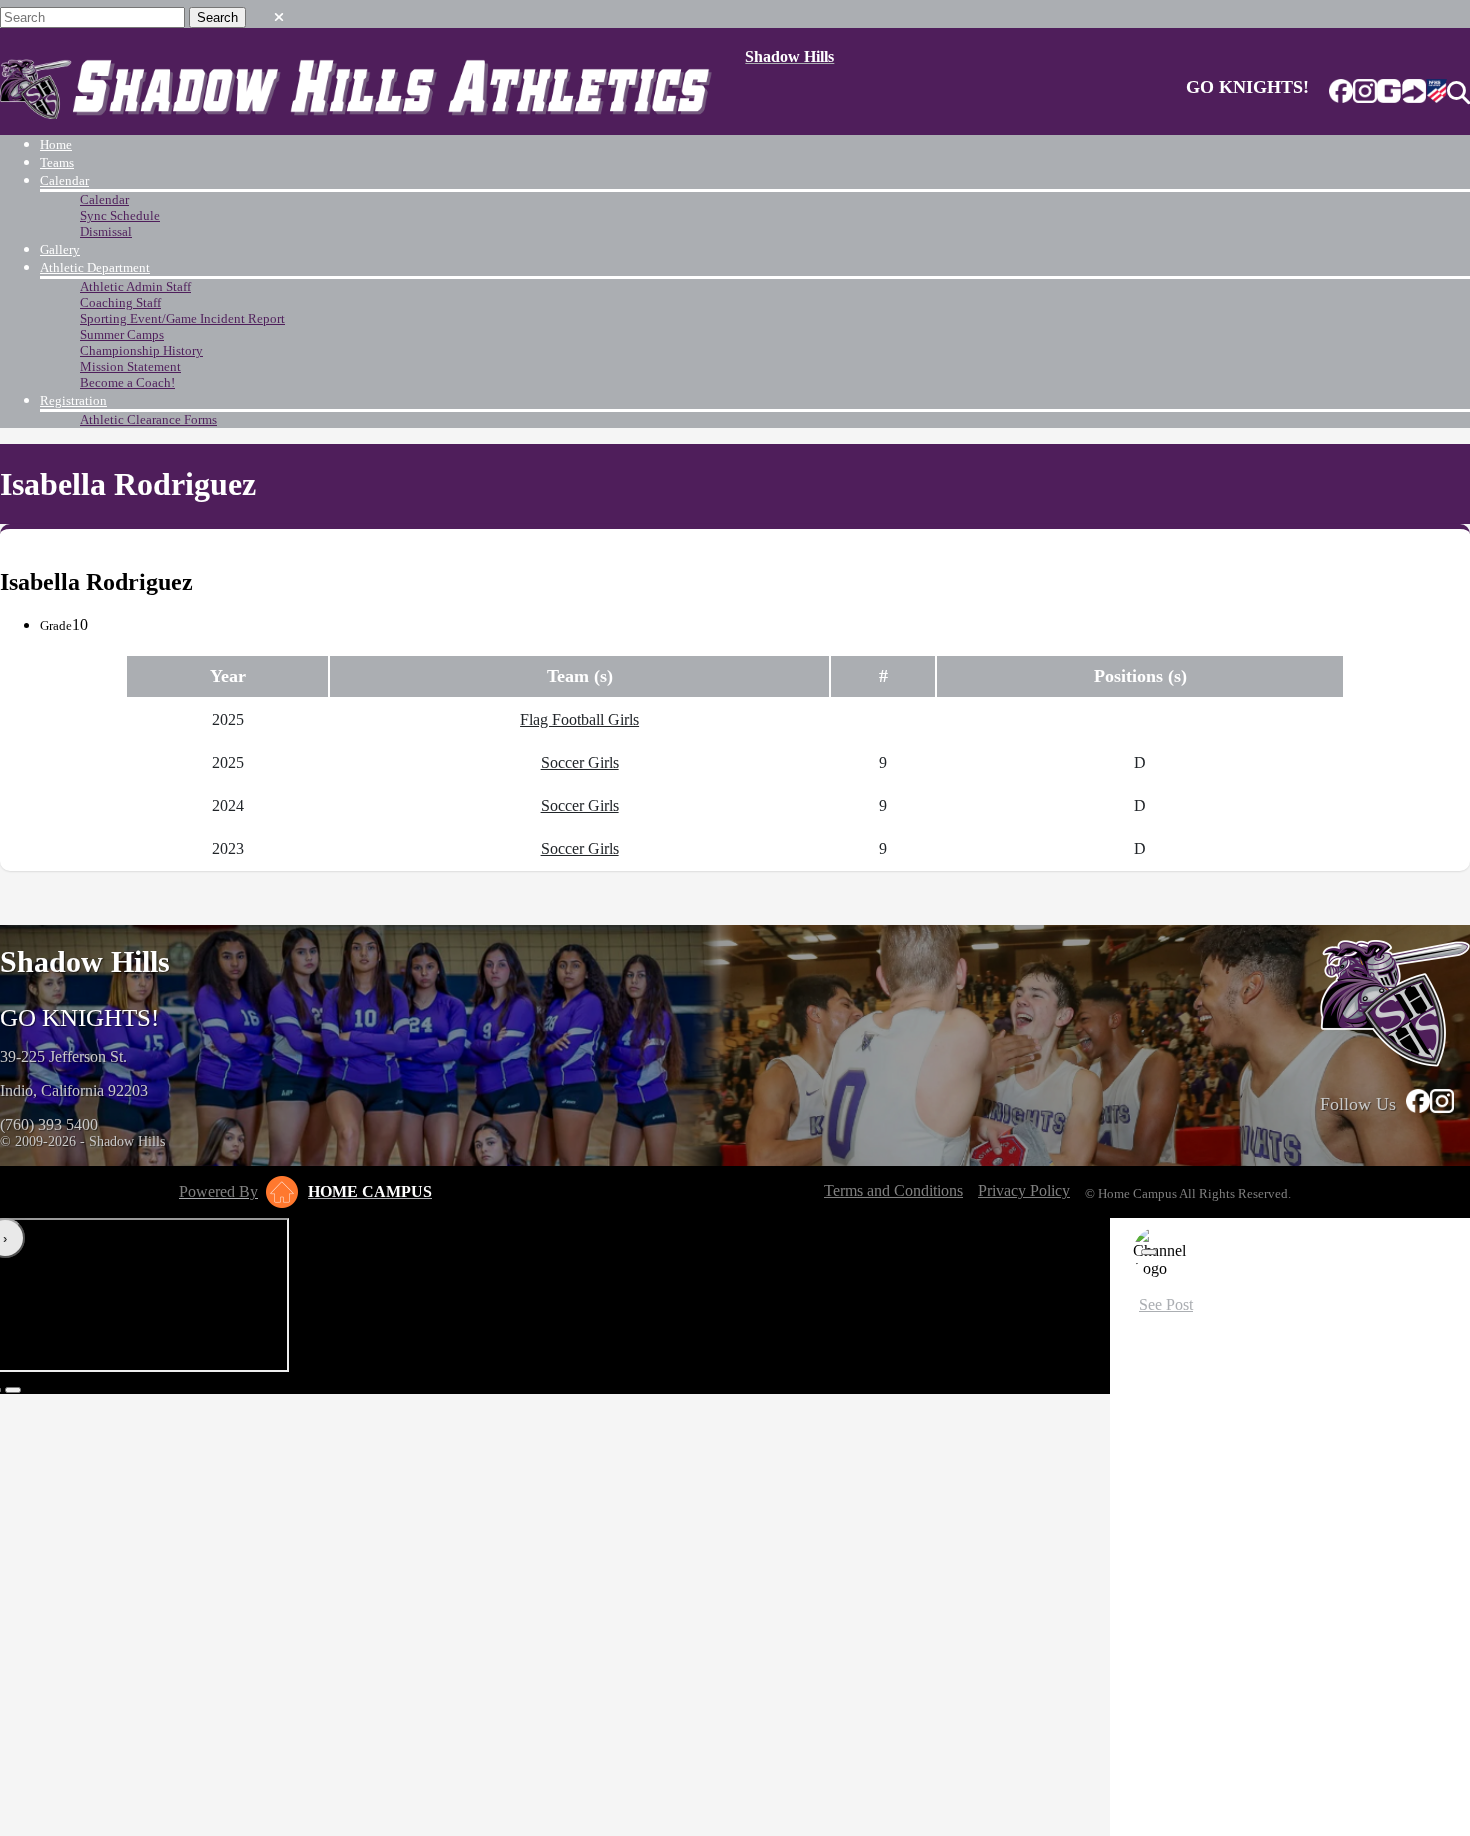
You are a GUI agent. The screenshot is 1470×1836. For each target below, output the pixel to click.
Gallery (60, 249)
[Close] (1149, 1252)
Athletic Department (95, 267)
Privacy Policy (1024, 1190)
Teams (57, 162)
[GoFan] (1401, 93)
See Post (1166, 1304)
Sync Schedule (120, 215)
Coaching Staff (120, 302)
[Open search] (1458, 93)
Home (56, 144)
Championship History (141, 350)
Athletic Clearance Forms (148, 419)
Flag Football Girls (579, 719)
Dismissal (106, 231)
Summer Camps (122, 334)
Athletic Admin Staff (135, 286)
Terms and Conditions (893, 1190)
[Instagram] (1365, 93)
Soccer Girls (580, 762)
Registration (73, 400)
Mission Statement (130, 366)
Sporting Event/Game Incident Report (182, 318)
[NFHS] (1436, 93)
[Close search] (279, 13)
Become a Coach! (127, 382)
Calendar (64, 180)
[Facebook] (1341, 93)
